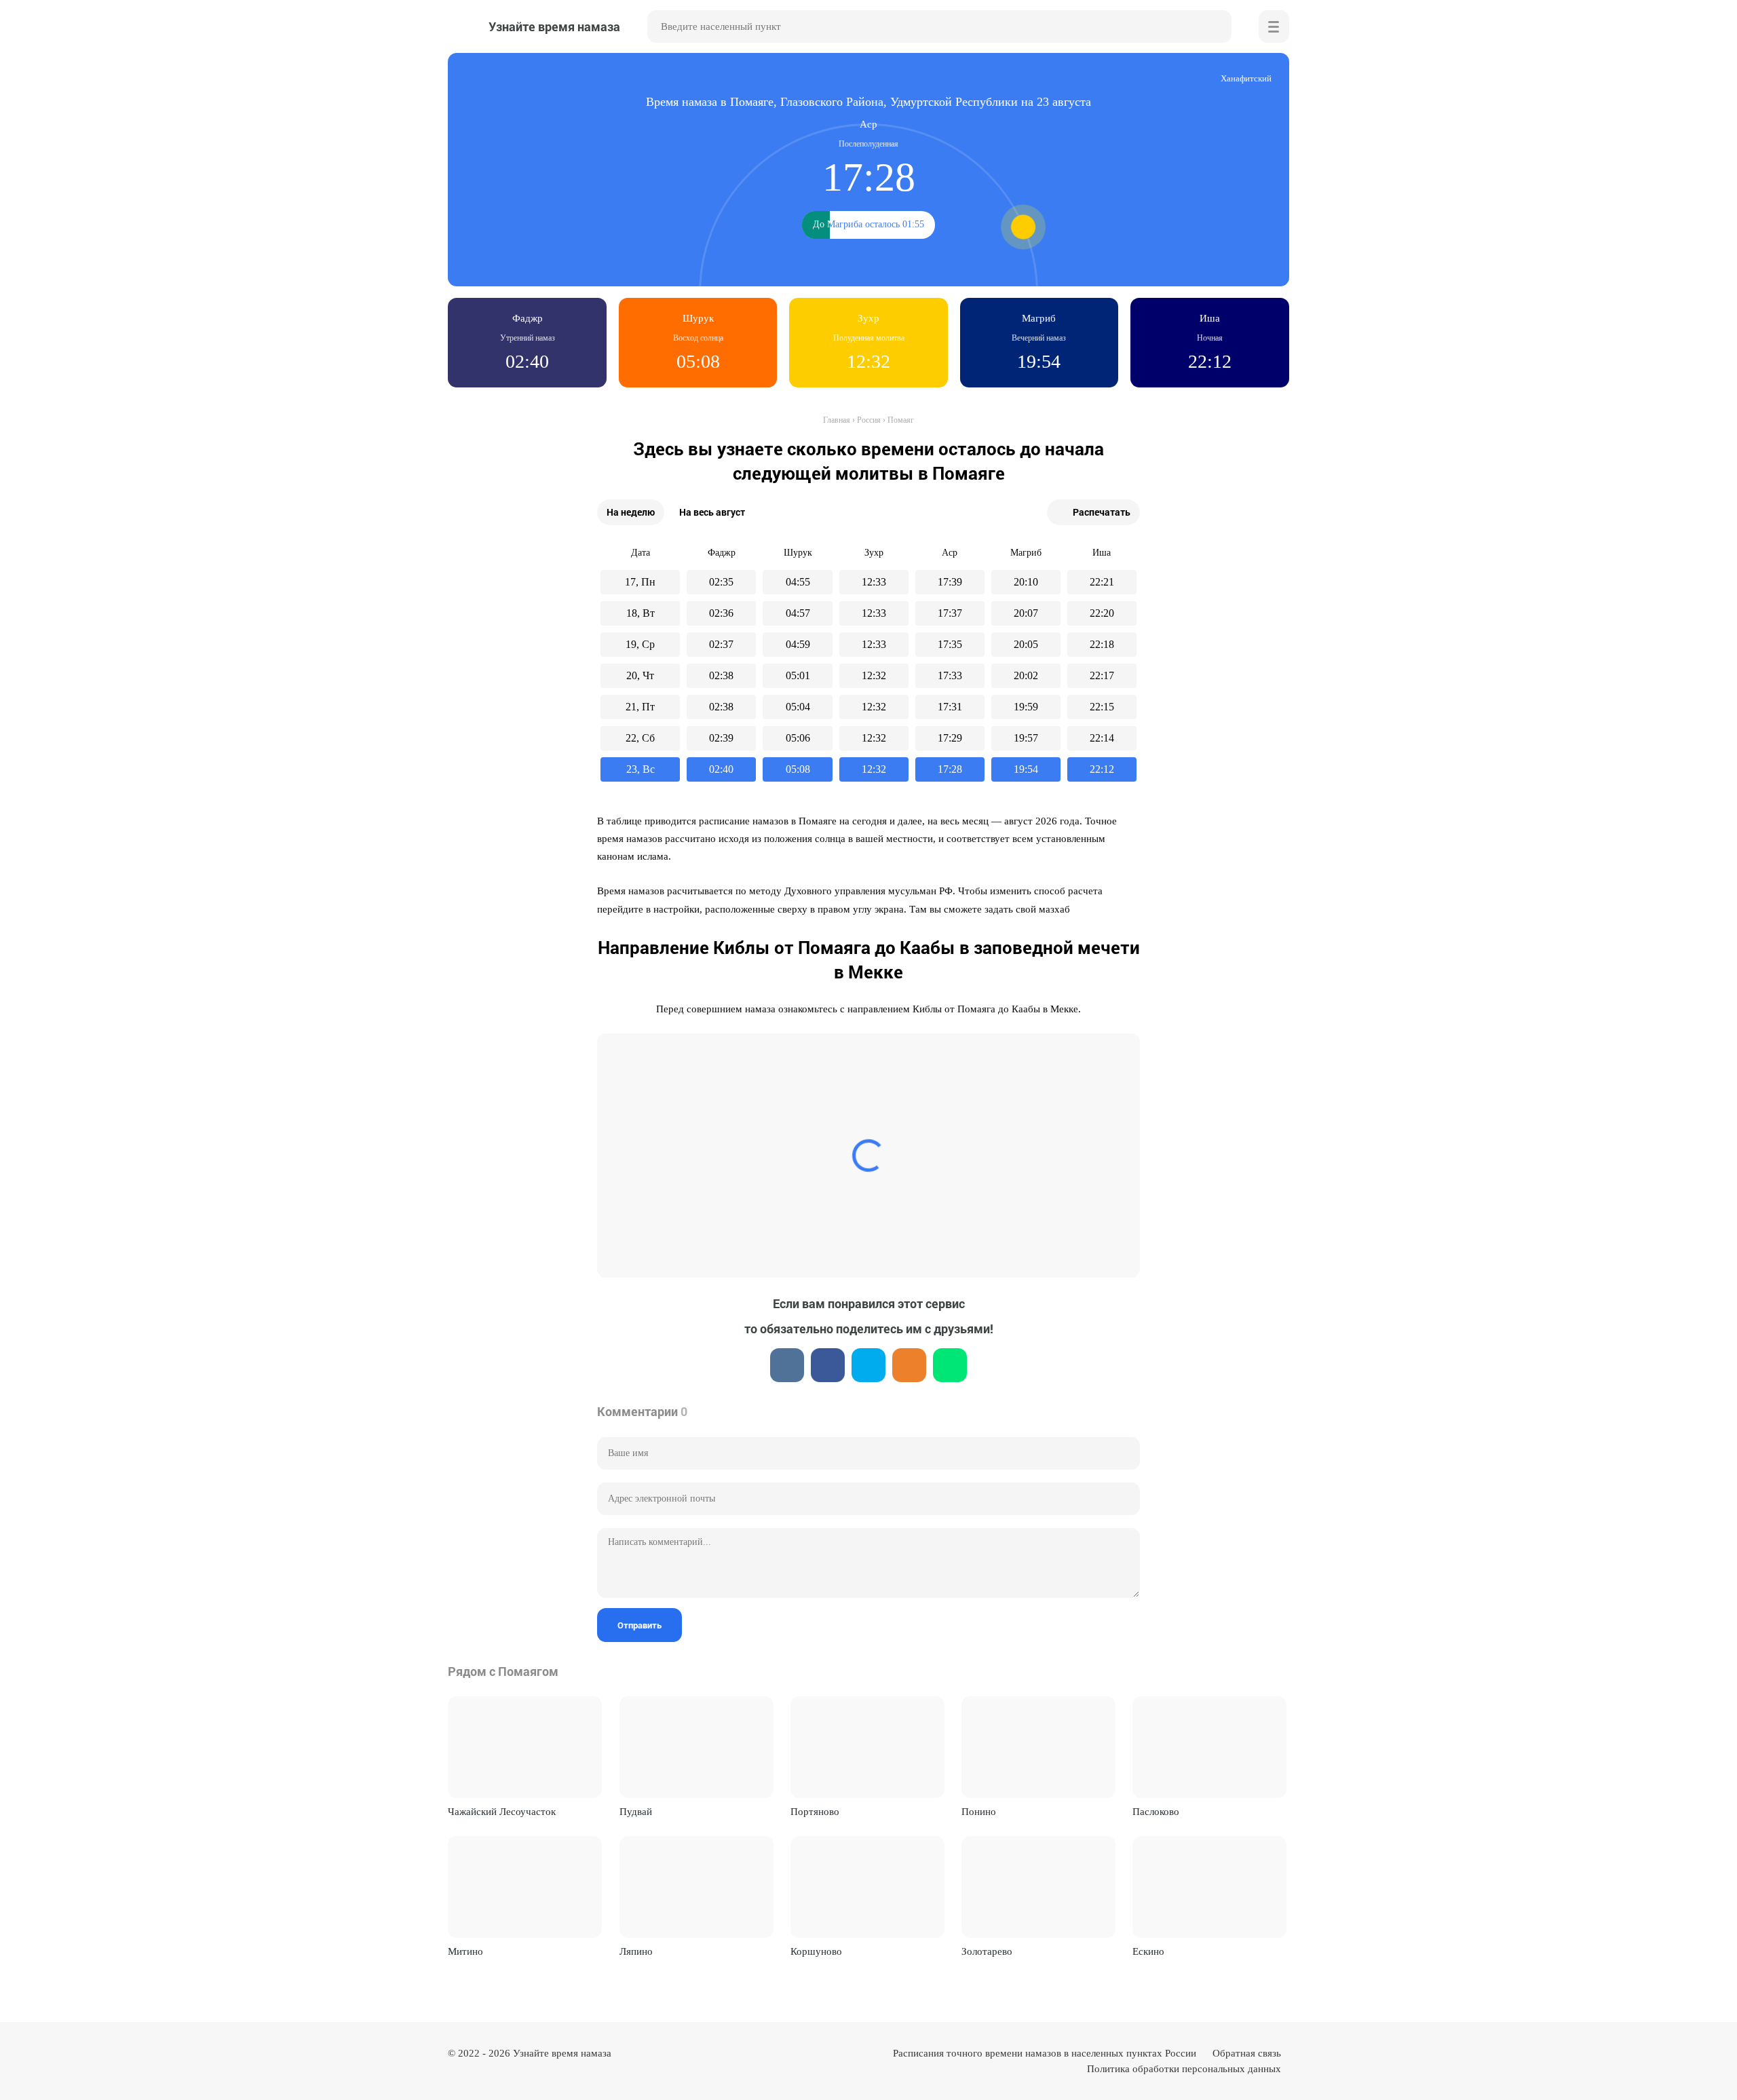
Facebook (828, 1365)
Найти (1215, 26)
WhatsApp (950, 1365)
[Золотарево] (1038, 1887)
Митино (465, 1951)
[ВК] (787, 1365)
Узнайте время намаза (562, 2053)
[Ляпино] (696, 1887)
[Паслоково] (1209, 1747)
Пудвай (636, 1812)
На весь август (712, 512)
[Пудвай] (696, 1747)
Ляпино (636, 1951)
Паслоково (1156, 1812)
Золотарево (987, 1951)
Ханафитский (1246, 78)
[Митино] (525, 1887)
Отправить (640, 1625)
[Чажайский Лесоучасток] (525, 1747)
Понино (979, 1812)
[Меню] (1274, 26)
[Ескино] (1209, 1887)
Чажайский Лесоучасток (502, 1812)
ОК (909, 1365)
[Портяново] (867, 1747)
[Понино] (1038, 1747)
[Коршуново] (867, 1887)
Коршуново (816, 1951)
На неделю (631, 512)
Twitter (868, 1365)
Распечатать (1102, 512)
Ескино (1148, 1951)
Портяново (815, 1812)
